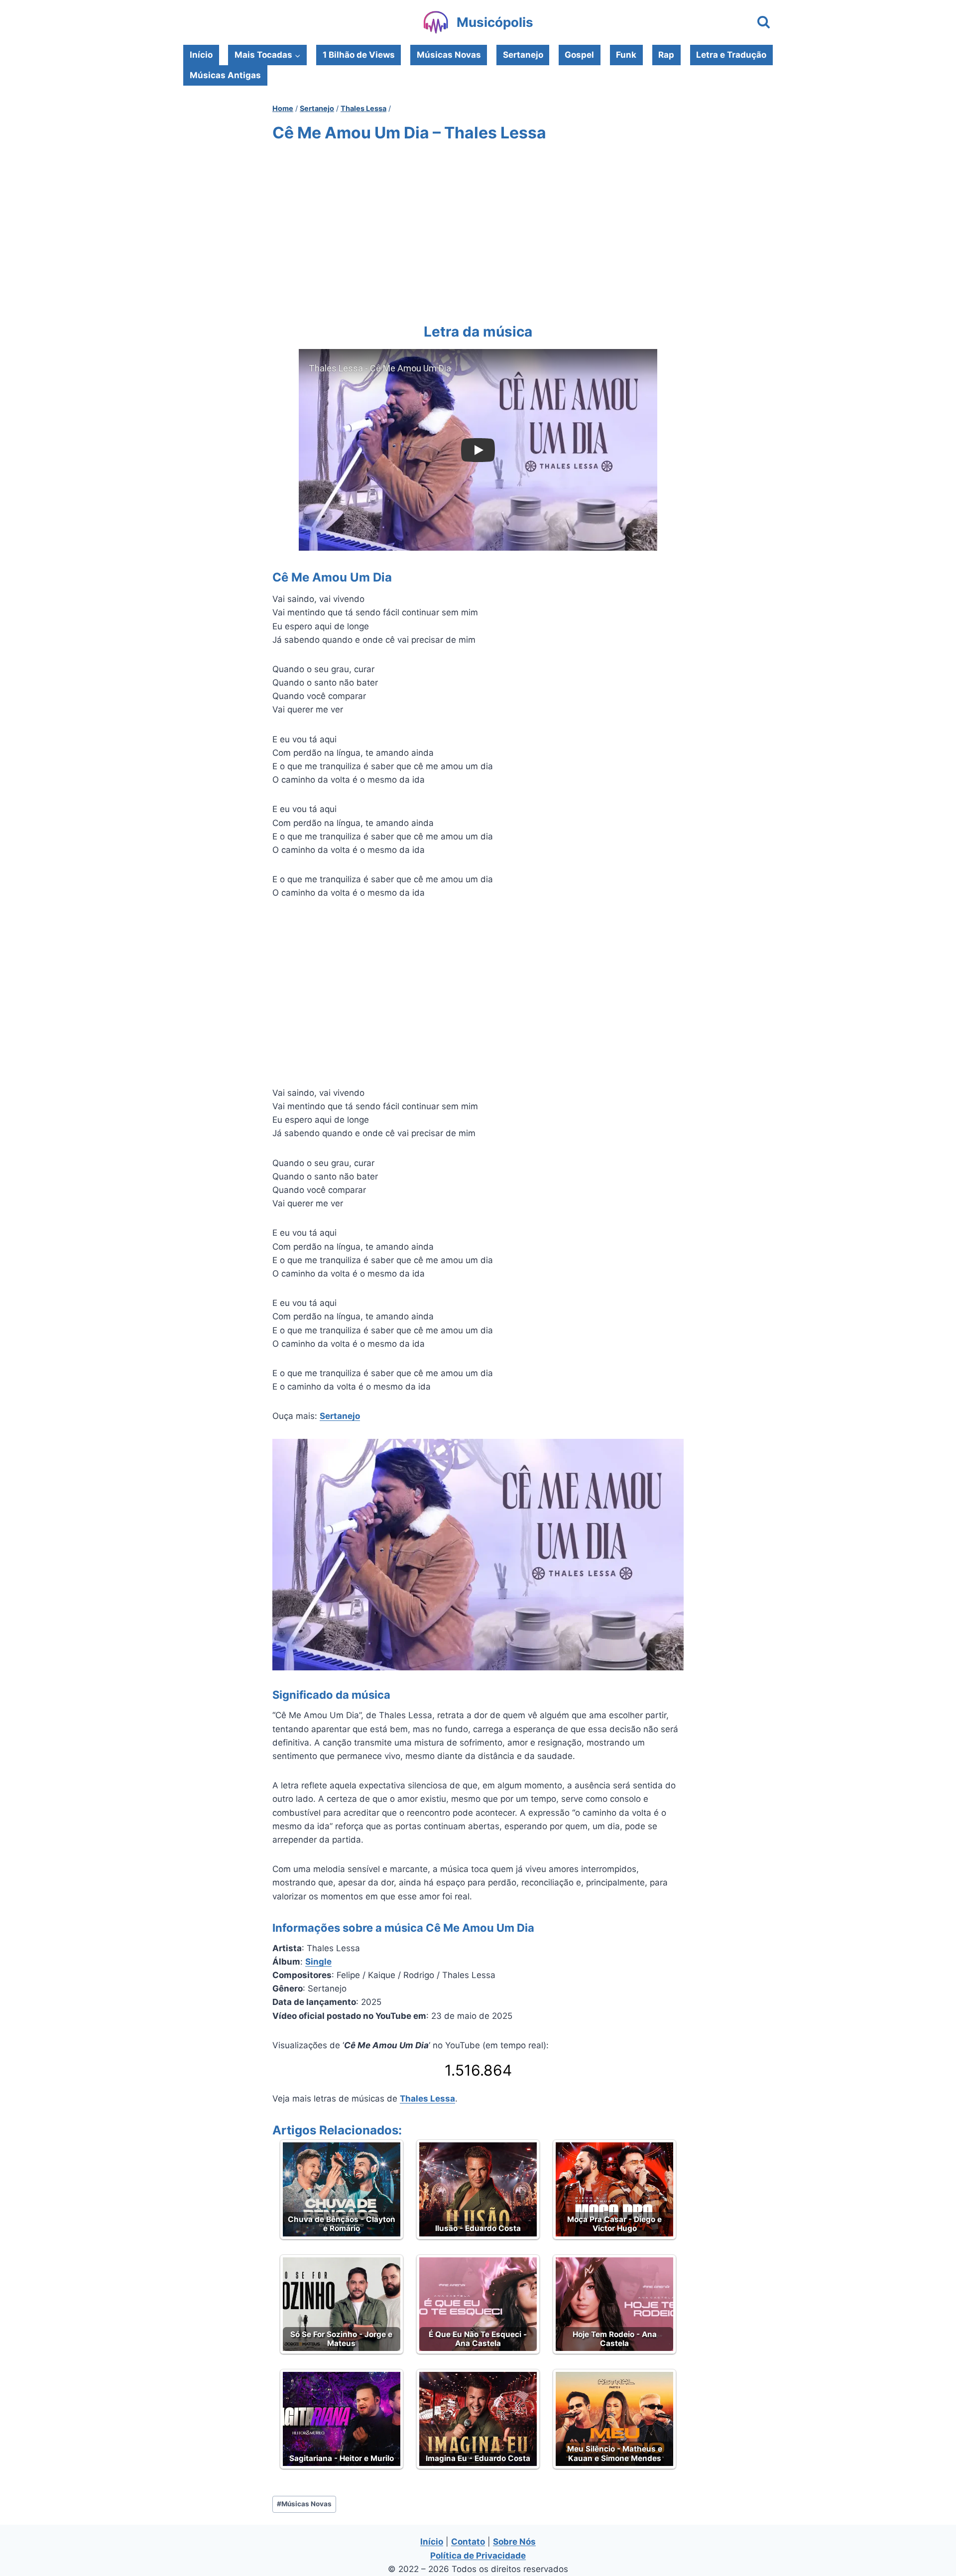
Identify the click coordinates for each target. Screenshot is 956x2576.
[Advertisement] (478, 231)
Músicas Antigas (225, 75)
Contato (468, 2542)
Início (201, 55)
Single (318, 1962)
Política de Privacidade (478, 2556)
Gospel (579, 55)
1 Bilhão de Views (359, 55)
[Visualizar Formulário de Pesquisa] (764, 23)
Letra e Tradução (731, 55)
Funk (626, 55)
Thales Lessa (427, 2099)
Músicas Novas (449, 55)
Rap (666, 55)
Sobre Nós (514, 2542)
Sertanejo (523, 55)
